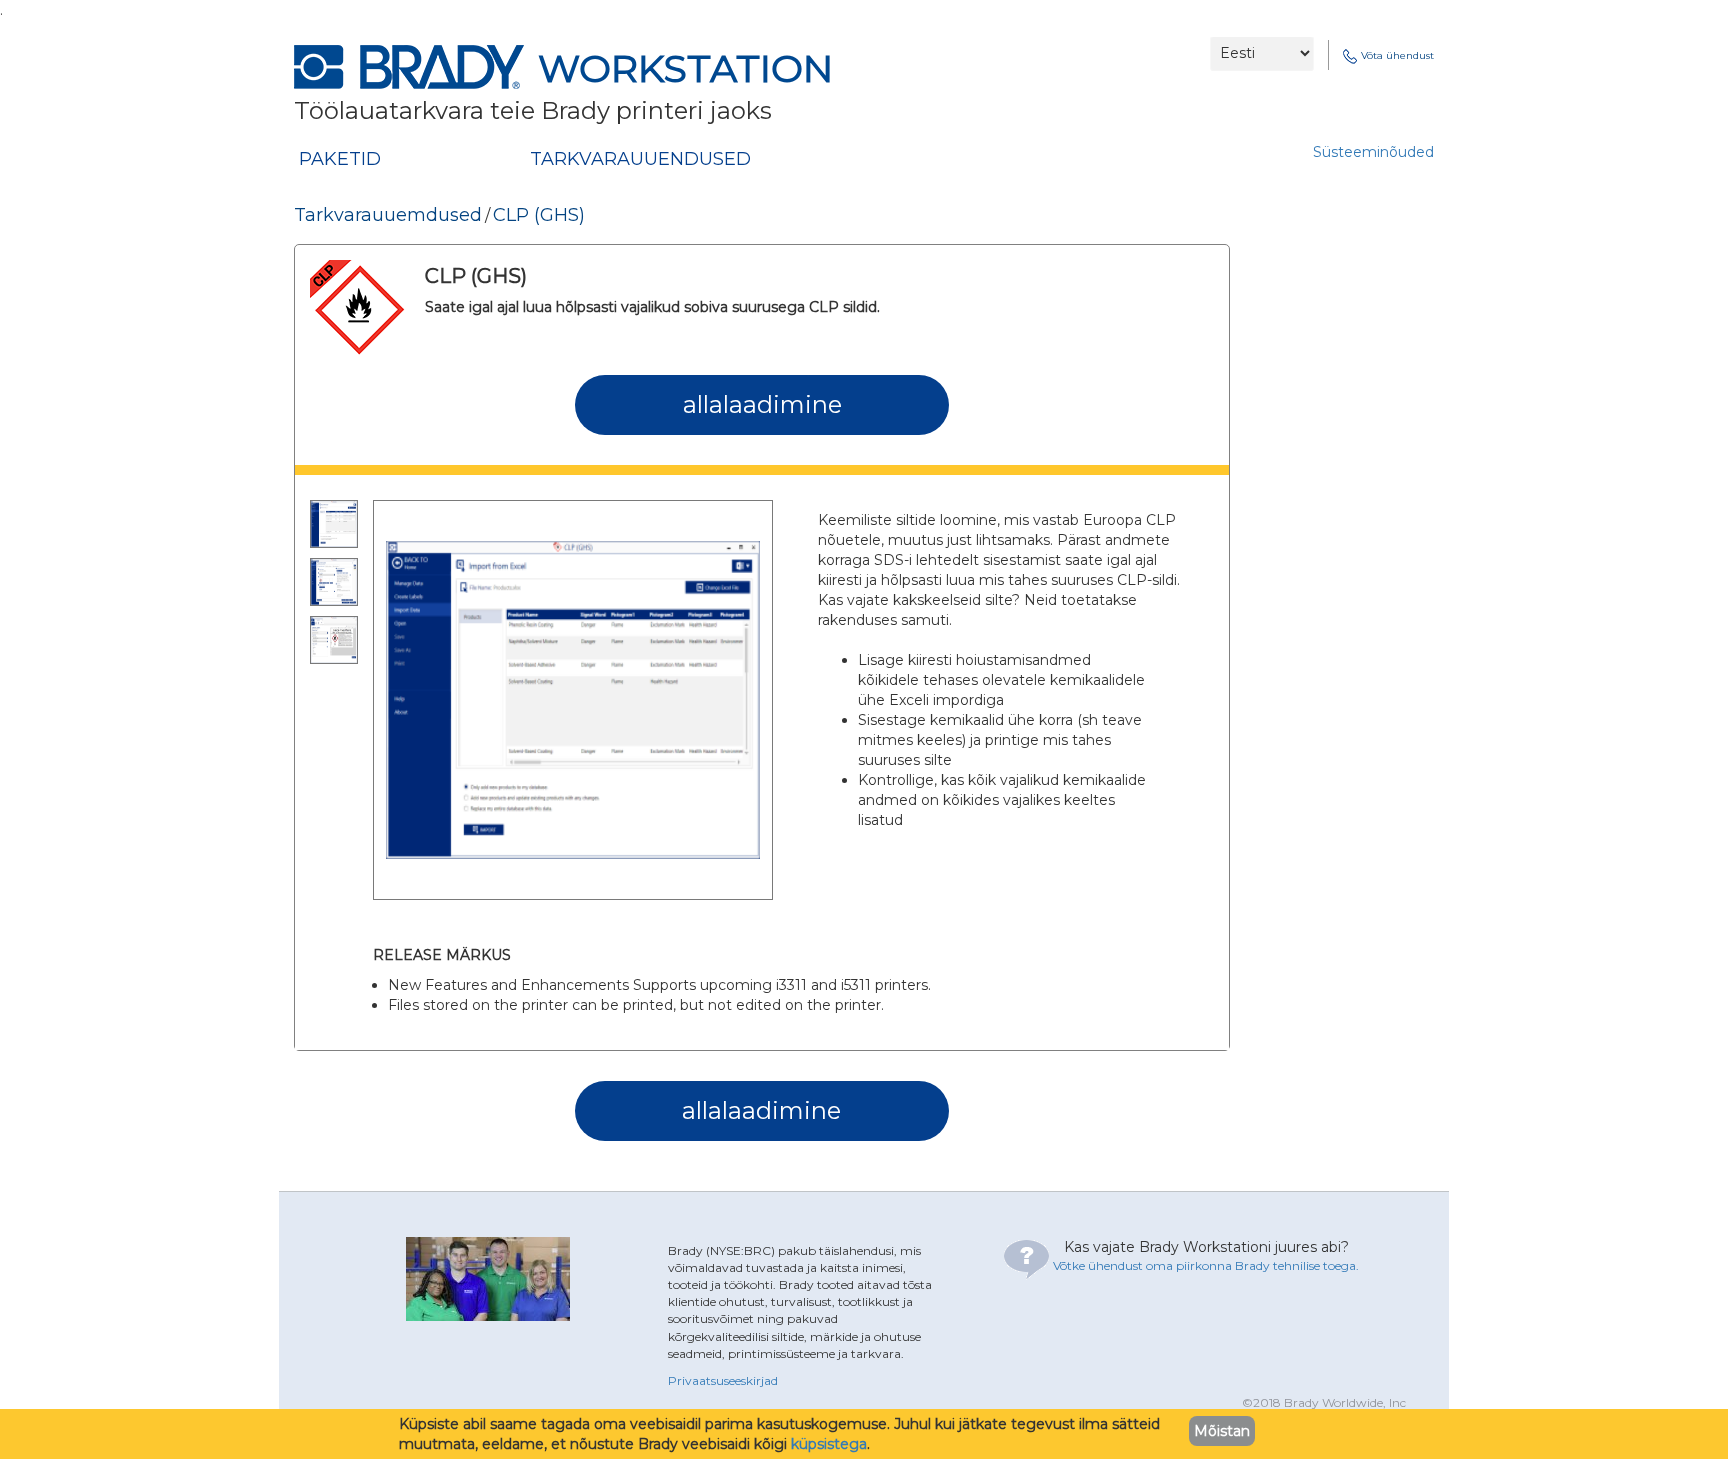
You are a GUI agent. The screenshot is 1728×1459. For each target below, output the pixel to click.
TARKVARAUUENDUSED (640, 159)
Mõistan (1222, 1431)
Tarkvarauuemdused (388, 215)
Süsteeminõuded (1373, 152)
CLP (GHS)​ (539, 215)
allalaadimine (762, 404)
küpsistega (829, 1444)
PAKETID (340, 159)
